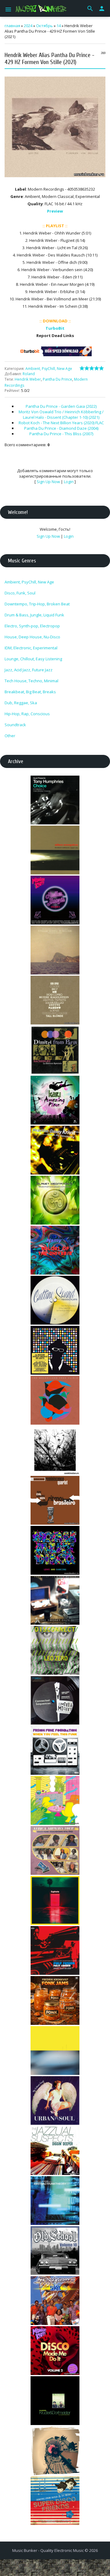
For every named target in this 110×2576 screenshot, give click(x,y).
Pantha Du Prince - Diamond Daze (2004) (61, 428)
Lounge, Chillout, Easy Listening (33, 659)
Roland (29, 374)
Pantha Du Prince (57, 379)
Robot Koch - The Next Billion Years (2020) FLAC (61, 423)
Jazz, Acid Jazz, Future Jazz (29, 670)
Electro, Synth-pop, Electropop (32, 626)
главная (12, 26)
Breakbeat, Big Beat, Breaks (30, 692)
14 (59, 26)
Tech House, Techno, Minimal (31, 681)
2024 (28, 26)
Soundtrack (15, 725)
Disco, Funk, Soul (20, 593)
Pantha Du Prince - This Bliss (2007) (61, 434)
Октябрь (44, 26)
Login (69, 482)
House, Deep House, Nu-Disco (32, 637)
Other (10, 736)
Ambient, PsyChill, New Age (49, 369)
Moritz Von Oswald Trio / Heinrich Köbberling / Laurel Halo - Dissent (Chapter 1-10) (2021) (61, 414)
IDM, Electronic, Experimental (31, 648)
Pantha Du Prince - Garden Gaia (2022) (61, 406)
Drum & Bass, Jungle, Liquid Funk (34, 615)
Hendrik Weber (28, 379)
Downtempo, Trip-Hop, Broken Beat (37, 604)
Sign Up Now (48, 482)
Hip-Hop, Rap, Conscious (27, 714)
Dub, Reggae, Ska (21, 703)
